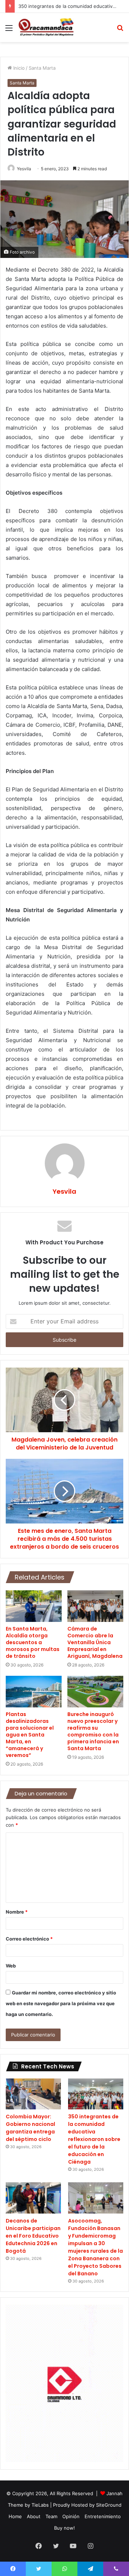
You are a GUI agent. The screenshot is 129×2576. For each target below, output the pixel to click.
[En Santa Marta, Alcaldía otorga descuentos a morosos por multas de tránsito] (34, 1606)
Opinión (71, 2516)
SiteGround (109, 2505)
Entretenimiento (103, 2516)
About (34, 2516)
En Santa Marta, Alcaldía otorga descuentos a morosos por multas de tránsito (33, 1642)
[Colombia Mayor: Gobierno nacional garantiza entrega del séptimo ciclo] (33, 2094)
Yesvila (24, 169)
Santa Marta (42, 68)
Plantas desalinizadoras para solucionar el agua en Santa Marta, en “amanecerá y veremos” (30, 1735)
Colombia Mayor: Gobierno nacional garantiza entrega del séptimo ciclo (30, 2128)
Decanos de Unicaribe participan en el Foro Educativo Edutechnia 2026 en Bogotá (33, 2236)
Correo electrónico (29, 1939)
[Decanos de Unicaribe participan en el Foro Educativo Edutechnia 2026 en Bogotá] (33, 2198)
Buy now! (64, 2528)
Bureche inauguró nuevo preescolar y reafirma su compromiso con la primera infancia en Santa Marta (93, 1731)
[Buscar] (120, 30)
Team (51, 2516)
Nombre (17, 1912)
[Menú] (9, 30)
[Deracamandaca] (47, 27)
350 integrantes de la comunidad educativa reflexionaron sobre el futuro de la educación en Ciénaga (94, 2139)
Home (15, 2516)
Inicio (18, 68)
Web (11, 1966)
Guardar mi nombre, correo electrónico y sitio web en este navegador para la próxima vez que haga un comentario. (61, 2003)
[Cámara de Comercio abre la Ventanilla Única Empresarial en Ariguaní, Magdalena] (95, 1606)
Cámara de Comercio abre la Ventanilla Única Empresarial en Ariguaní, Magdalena (95, 1642)
